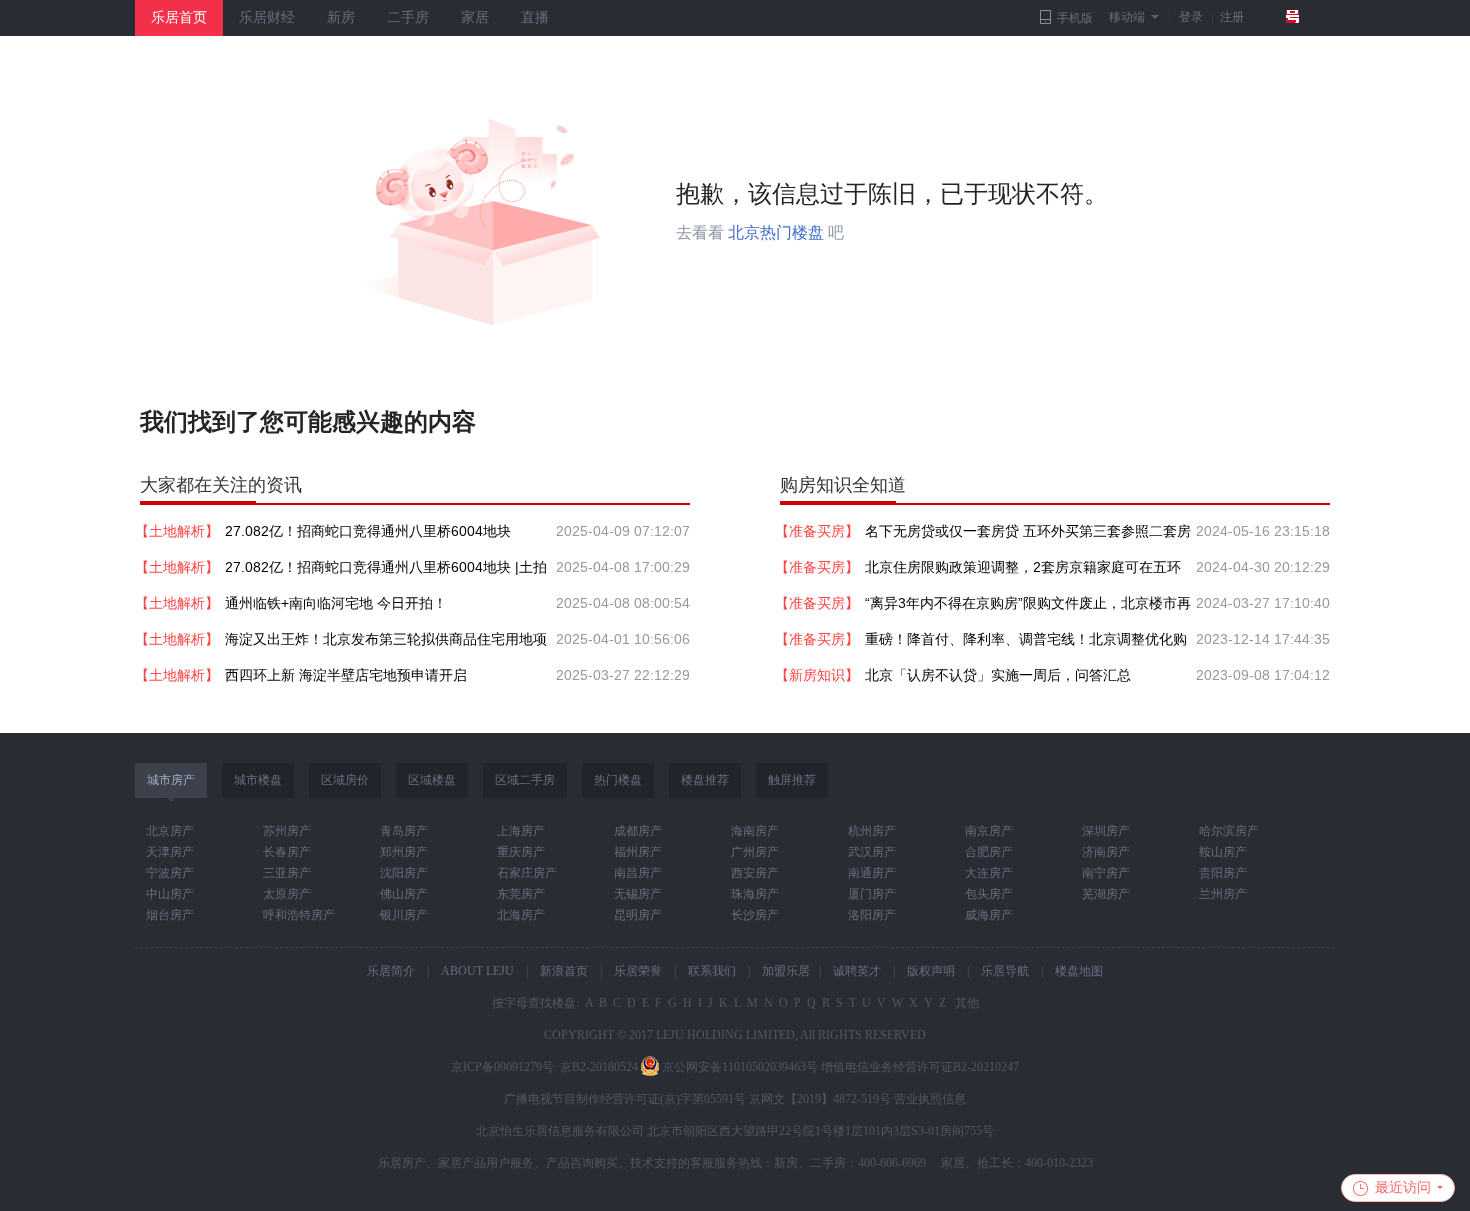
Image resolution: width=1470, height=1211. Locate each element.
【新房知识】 (817, 675)
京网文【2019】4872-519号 (820, 1099)
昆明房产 (638, 915)
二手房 (408, 17)
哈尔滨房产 (1229, 831)
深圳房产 (1106, 831)
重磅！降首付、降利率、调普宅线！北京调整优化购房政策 (1026, 644)
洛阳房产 (872, 915)
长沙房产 (755, 915)
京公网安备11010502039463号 (740, 1067)
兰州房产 (1223, 894)
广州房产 (755, 852)
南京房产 (989, 831)
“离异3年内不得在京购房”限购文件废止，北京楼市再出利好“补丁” (1028, 608)
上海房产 (521, 831)
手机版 (1075, 18)
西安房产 (755, 873)
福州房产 (638, 852)
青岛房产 (404, 831)
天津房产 (170, 852)
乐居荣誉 (638, 971)
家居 (475, 17)
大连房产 (989, 873)
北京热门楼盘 (776, 232)
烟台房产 (170, 915)
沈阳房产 (404, 873)
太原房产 (287, 894)
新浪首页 (564, 971)
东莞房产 (521, 894)
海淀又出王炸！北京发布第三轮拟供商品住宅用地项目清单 (386, 644)
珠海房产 (755, 894)
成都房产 (638, 831)
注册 (1232, 17)
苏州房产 (287, 831)
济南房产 (1106, 852)
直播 (535, 17)
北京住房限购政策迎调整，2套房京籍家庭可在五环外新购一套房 (1023, 572)
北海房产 (521, 915)
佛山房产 (404, 894)
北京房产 (170, 831)
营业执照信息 (930, 1099)
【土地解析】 (177, 531)
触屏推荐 (792, 780)
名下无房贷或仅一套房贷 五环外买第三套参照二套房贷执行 (1028, 536)
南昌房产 (638, 873)
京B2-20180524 (599, 1067)
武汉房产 (872, 852)
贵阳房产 (1223, 873)
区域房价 (345, 780)
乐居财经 (267, 17)
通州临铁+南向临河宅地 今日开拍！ (336, 603)
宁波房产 (170, 873)
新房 (341, 17)
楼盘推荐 (705, 780)
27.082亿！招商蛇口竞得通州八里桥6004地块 (368, 531)
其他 (965, 1003)
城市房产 (171, 780)
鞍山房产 (1223, 852)
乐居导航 (1005, 971)
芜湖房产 (1106, 894)
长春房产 (287, 852)
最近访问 (1403, 1187)
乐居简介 (391, 971)
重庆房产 (521, 852)
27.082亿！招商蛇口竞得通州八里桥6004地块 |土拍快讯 (386, 572)
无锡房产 (638, 894)
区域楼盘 (432, 780)
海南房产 (755, 831)
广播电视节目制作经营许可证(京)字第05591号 (625, 1099)
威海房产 (989, 915)
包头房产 (989, 894)
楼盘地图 (1079, 971)
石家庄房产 (527, 873)
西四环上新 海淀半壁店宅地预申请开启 (346, 675)
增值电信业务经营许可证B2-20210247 (920, 1067)
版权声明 (931, 971)
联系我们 (712, 971)
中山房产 (170, 894)
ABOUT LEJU (477, 971)
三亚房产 (287, 873)
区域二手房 (525, 780)
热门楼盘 (618, 780)
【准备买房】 (817, 531)
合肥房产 (989, 852)
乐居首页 (179, 17)
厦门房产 (872, 894)
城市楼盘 (258, 780)
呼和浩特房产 (299, 915)
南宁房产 (1106, 873)
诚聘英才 (857, 971)
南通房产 (872, 873)
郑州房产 (404, 852)
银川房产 (404, 915)
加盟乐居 (786, 971)
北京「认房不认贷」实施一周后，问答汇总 (998, 675)
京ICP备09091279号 (502, 1067)
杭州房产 (872, 831)
